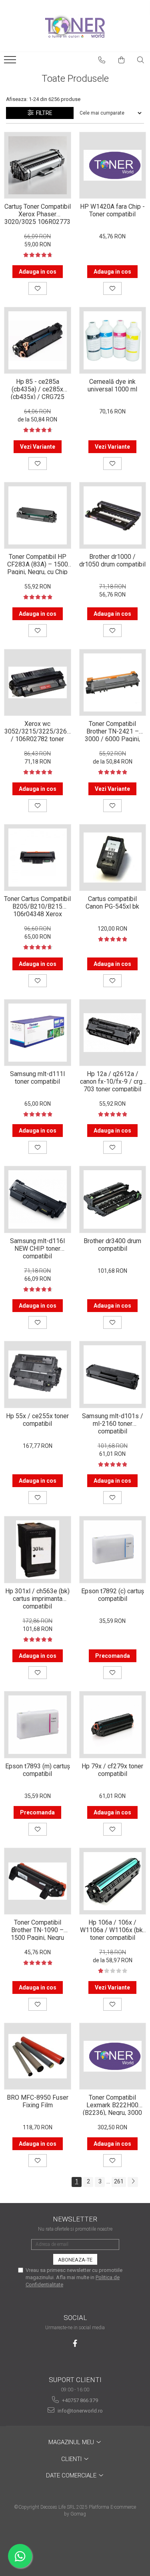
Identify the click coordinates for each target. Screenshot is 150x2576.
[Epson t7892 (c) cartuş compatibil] (113, 1550)
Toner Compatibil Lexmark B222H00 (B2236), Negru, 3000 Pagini (112, 2104)
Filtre (43, 113)
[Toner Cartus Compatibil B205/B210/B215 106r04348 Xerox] (38, 858)
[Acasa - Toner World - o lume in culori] (75, 26)
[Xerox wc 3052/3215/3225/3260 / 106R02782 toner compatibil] (38, 683)
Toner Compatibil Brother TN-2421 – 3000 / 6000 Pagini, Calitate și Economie (112, 731)
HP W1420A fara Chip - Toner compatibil (112, 210)
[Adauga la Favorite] (38, 288)
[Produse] (11, 62)
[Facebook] (75, 2343)
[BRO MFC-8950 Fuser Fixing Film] (38, 2056)
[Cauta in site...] (141, 60)
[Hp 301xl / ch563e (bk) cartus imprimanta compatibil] (38, 1550)
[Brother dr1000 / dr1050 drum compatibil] (113, 516)
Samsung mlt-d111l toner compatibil (37, 1078)
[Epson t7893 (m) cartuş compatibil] (38, 1725)
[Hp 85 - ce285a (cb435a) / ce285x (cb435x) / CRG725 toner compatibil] (38, 341)
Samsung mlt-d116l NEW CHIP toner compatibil (37, 1248)
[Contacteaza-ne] (102, 60)
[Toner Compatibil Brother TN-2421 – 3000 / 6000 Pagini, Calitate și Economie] (113, 683)
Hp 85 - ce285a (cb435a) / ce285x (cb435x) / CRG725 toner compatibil (38, 389)
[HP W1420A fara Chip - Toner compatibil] (113, 165)
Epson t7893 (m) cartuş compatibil (38, 1770)
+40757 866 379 (79, 2400)
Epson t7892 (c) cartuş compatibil (113, 1595)
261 (119, 2181)
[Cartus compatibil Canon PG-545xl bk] (113, 858)
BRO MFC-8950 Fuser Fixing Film (38, 2101)
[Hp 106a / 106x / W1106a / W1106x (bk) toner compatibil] (113, 1881)
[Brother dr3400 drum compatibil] (113, 1199)
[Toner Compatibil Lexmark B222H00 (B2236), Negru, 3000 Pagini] (113, 2056)
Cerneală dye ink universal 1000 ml (112, 385)
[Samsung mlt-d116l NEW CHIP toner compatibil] (38, 1199)
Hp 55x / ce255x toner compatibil (37, 1420)
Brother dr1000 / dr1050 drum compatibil (112, 560)
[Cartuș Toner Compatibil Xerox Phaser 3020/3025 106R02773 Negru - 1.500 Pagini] (38, 165)
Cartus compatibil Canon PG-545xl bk (112, 903)
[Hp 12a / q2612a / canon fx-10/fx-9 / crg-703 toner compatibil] (113, 1033)
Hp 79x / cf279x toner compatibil (112, 1770)
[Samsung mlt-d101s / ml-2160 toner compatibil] (113, 1375)
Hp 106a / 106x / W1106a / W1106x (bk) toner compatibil (112, 1929)
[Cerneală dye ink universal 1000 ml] (113, 341)
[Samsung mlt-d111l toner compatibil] (38, 1033)
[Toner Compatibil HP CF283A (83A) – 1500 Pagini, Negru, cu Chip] (38, 516)
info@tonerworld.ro (80, 2411)
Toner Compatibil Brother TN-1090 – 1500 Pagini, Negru (37, 1929)
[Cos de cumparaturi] (122, 60)
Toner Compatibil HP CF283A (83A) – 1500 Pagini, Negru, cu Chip (38, 564)
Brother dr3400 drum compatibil (112, 1245)
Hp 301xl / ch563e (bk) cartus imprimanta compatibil (37, 1598)
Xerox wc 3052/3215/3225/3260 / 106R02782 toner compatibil (37, 731)
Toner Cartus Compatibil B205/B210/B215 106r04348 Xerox (37, 906)
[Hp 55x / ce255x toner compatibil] (38, 1375)
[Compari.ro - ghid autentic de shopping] (75, 2545)
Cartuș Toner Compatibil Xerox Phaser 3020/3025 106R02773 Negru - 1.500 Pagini (38, 214)
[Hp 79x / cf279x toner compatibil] (113, 1725)
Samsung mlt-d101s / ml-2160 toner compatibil (113, 1423)
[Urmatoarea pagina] (133, 2182)
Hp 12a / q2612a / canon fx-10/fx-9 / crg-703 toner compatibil (112, 1081)
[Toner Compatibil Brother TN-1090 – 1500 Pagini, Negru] (38, 1881)
